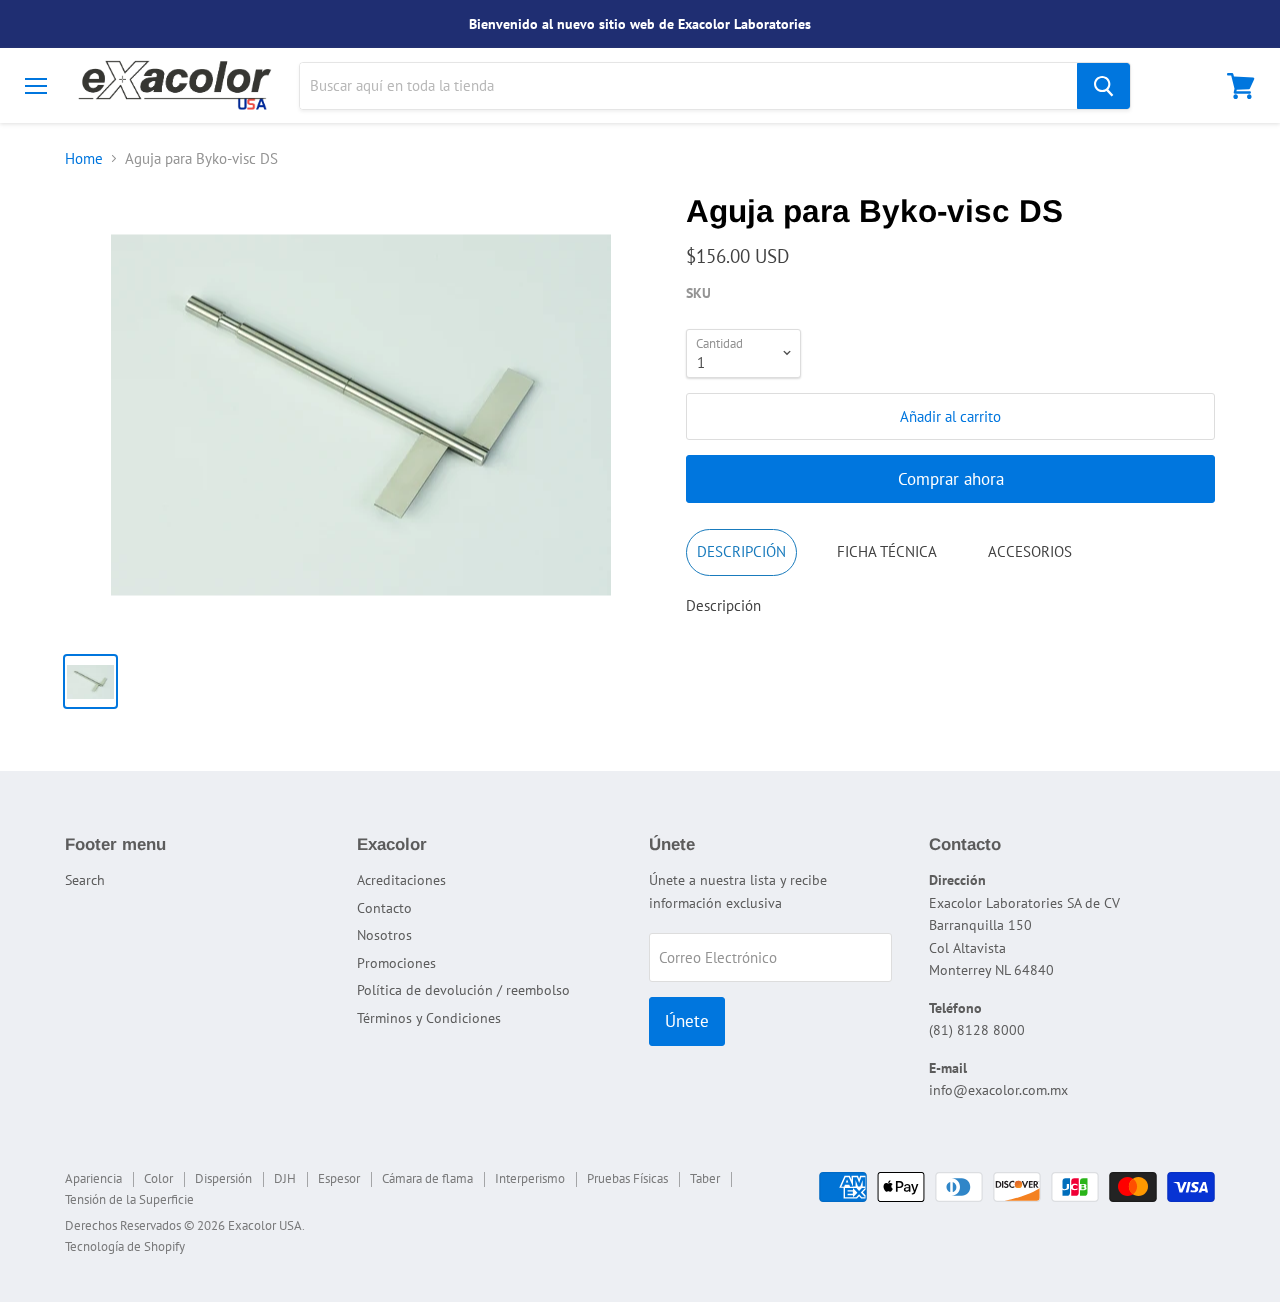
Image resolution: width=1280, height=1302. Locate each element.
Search (85, 880)
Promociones (396, 963)
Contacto (384, 908)
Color (158, 1178)
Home (84, 158)
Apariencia (93, 1178)
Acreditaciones (401, 880)
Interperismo (530, 1178)
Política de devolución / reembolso (463, 990)
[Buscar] (1103, 86)
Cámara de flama (427, 1178)
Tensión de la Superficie (129, 1199)
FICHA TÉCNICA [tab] (887, 551)
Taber (705, 1178)
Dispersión (223, 1178)
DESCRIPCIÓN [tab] (741, 551)
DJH (285, 1178)
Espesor (339, 1178)
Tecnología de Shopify (125, 1246)
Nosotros (384, 935)
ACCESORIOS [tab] (1030, 551)
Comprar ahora (951, 479)
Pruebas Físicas (627, 1178)
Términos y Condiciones (429, 1018)
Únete (687, 1021)
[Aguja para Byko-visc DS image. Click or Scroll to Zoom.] (361, 415)
